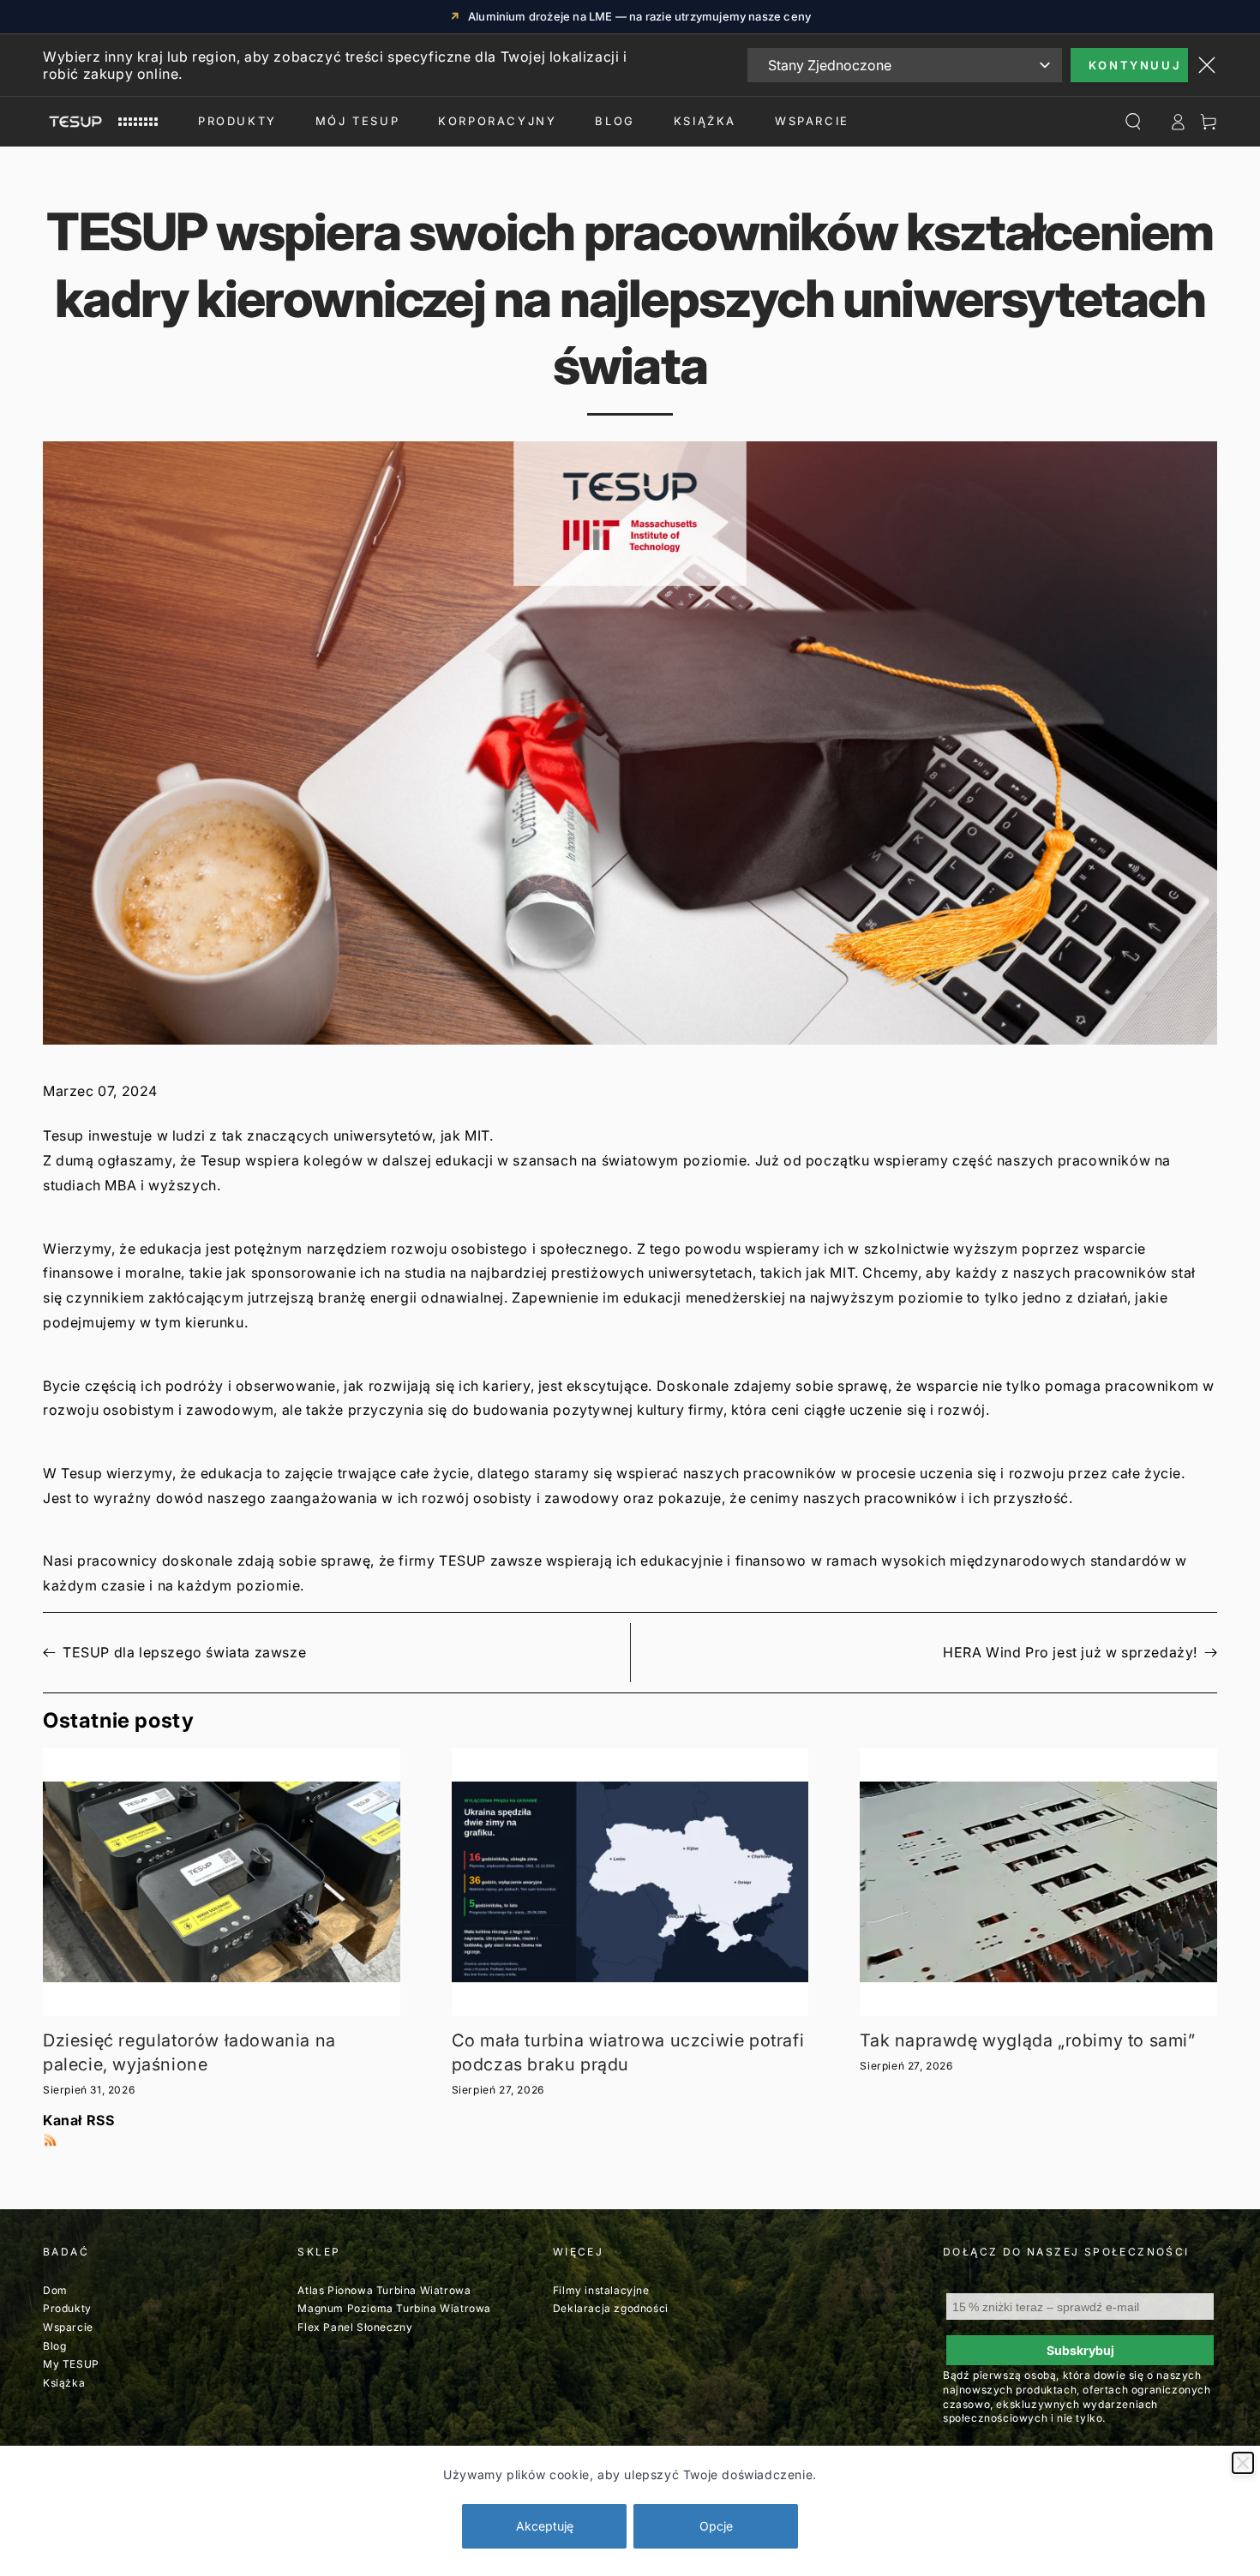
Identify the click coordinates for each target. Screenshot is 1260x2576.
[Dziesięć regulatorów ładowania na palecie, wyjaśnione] (222, 1882)
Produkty (237, 121)
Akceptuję (545, 2526)
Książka (705, 121)
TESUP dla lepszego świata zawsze (184, 1652)
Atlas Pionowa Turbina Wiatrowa (384, 2290)
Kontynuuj (1135, 65)
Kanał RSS (78, 2120)
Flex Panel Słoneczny (355, 2327)
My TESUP (71, 2364)
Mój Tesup (357, 121)
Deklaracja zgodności (611, 2308)
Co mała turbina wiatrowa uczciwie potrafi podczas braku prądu (628, 2052)
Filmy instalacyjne (601, 2290)
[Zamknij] (1243, 2463)
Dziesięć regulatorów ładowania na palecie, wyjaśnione (189, 2052)
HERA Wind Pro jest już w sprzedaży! (1070, 1652)
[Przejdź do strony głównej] (100, 122)
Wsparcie (68, 2327)
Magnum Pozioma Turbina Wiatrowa (394, 2308)
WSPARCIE (812, 121)
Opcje (716, 2526)
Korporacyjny (497, 121)
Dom (55, 2290)
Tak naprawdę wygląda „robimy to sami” (1027, 2040)
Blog (615, 121)
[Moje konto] (1178, 122)
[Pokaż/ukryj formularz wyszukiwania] (1133, 122)
